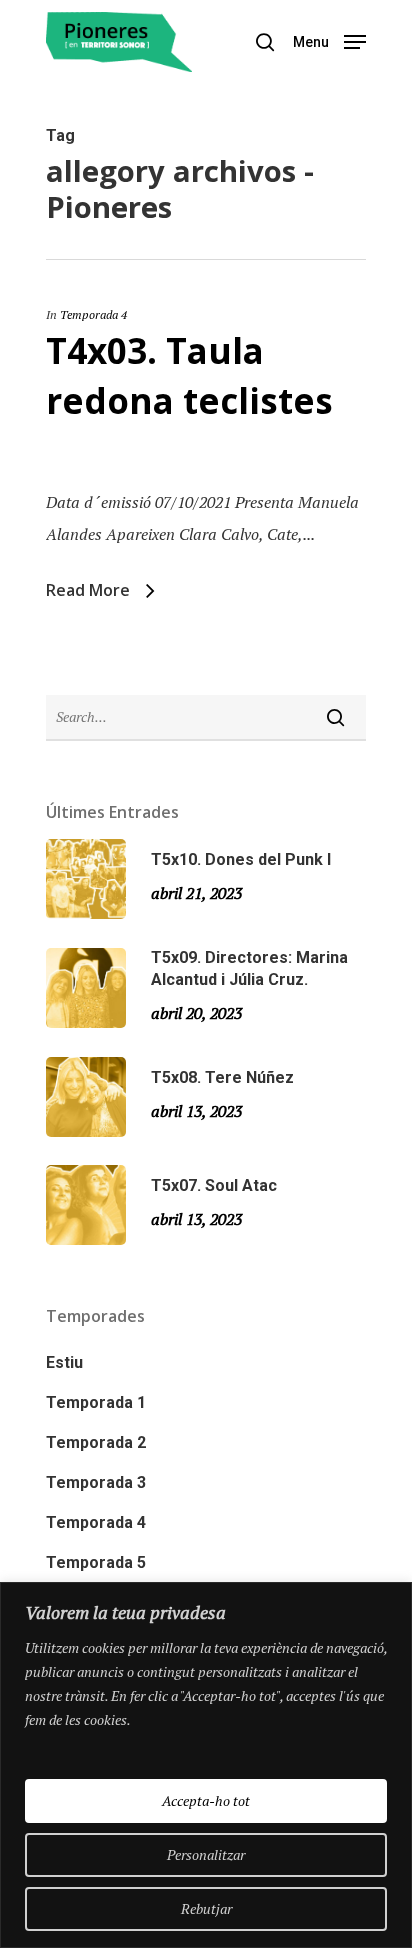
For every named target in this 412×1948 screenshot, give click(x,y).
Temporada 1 (96, 1402)
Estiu (64, 1362)
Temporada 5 (96, 1562)
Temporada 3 (96, 1482)
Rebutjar (206, 1908)
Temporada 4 (93, 314)
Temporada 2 (96, 1442)
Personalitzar (206, 1854)
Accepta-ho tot (206, 1800)
